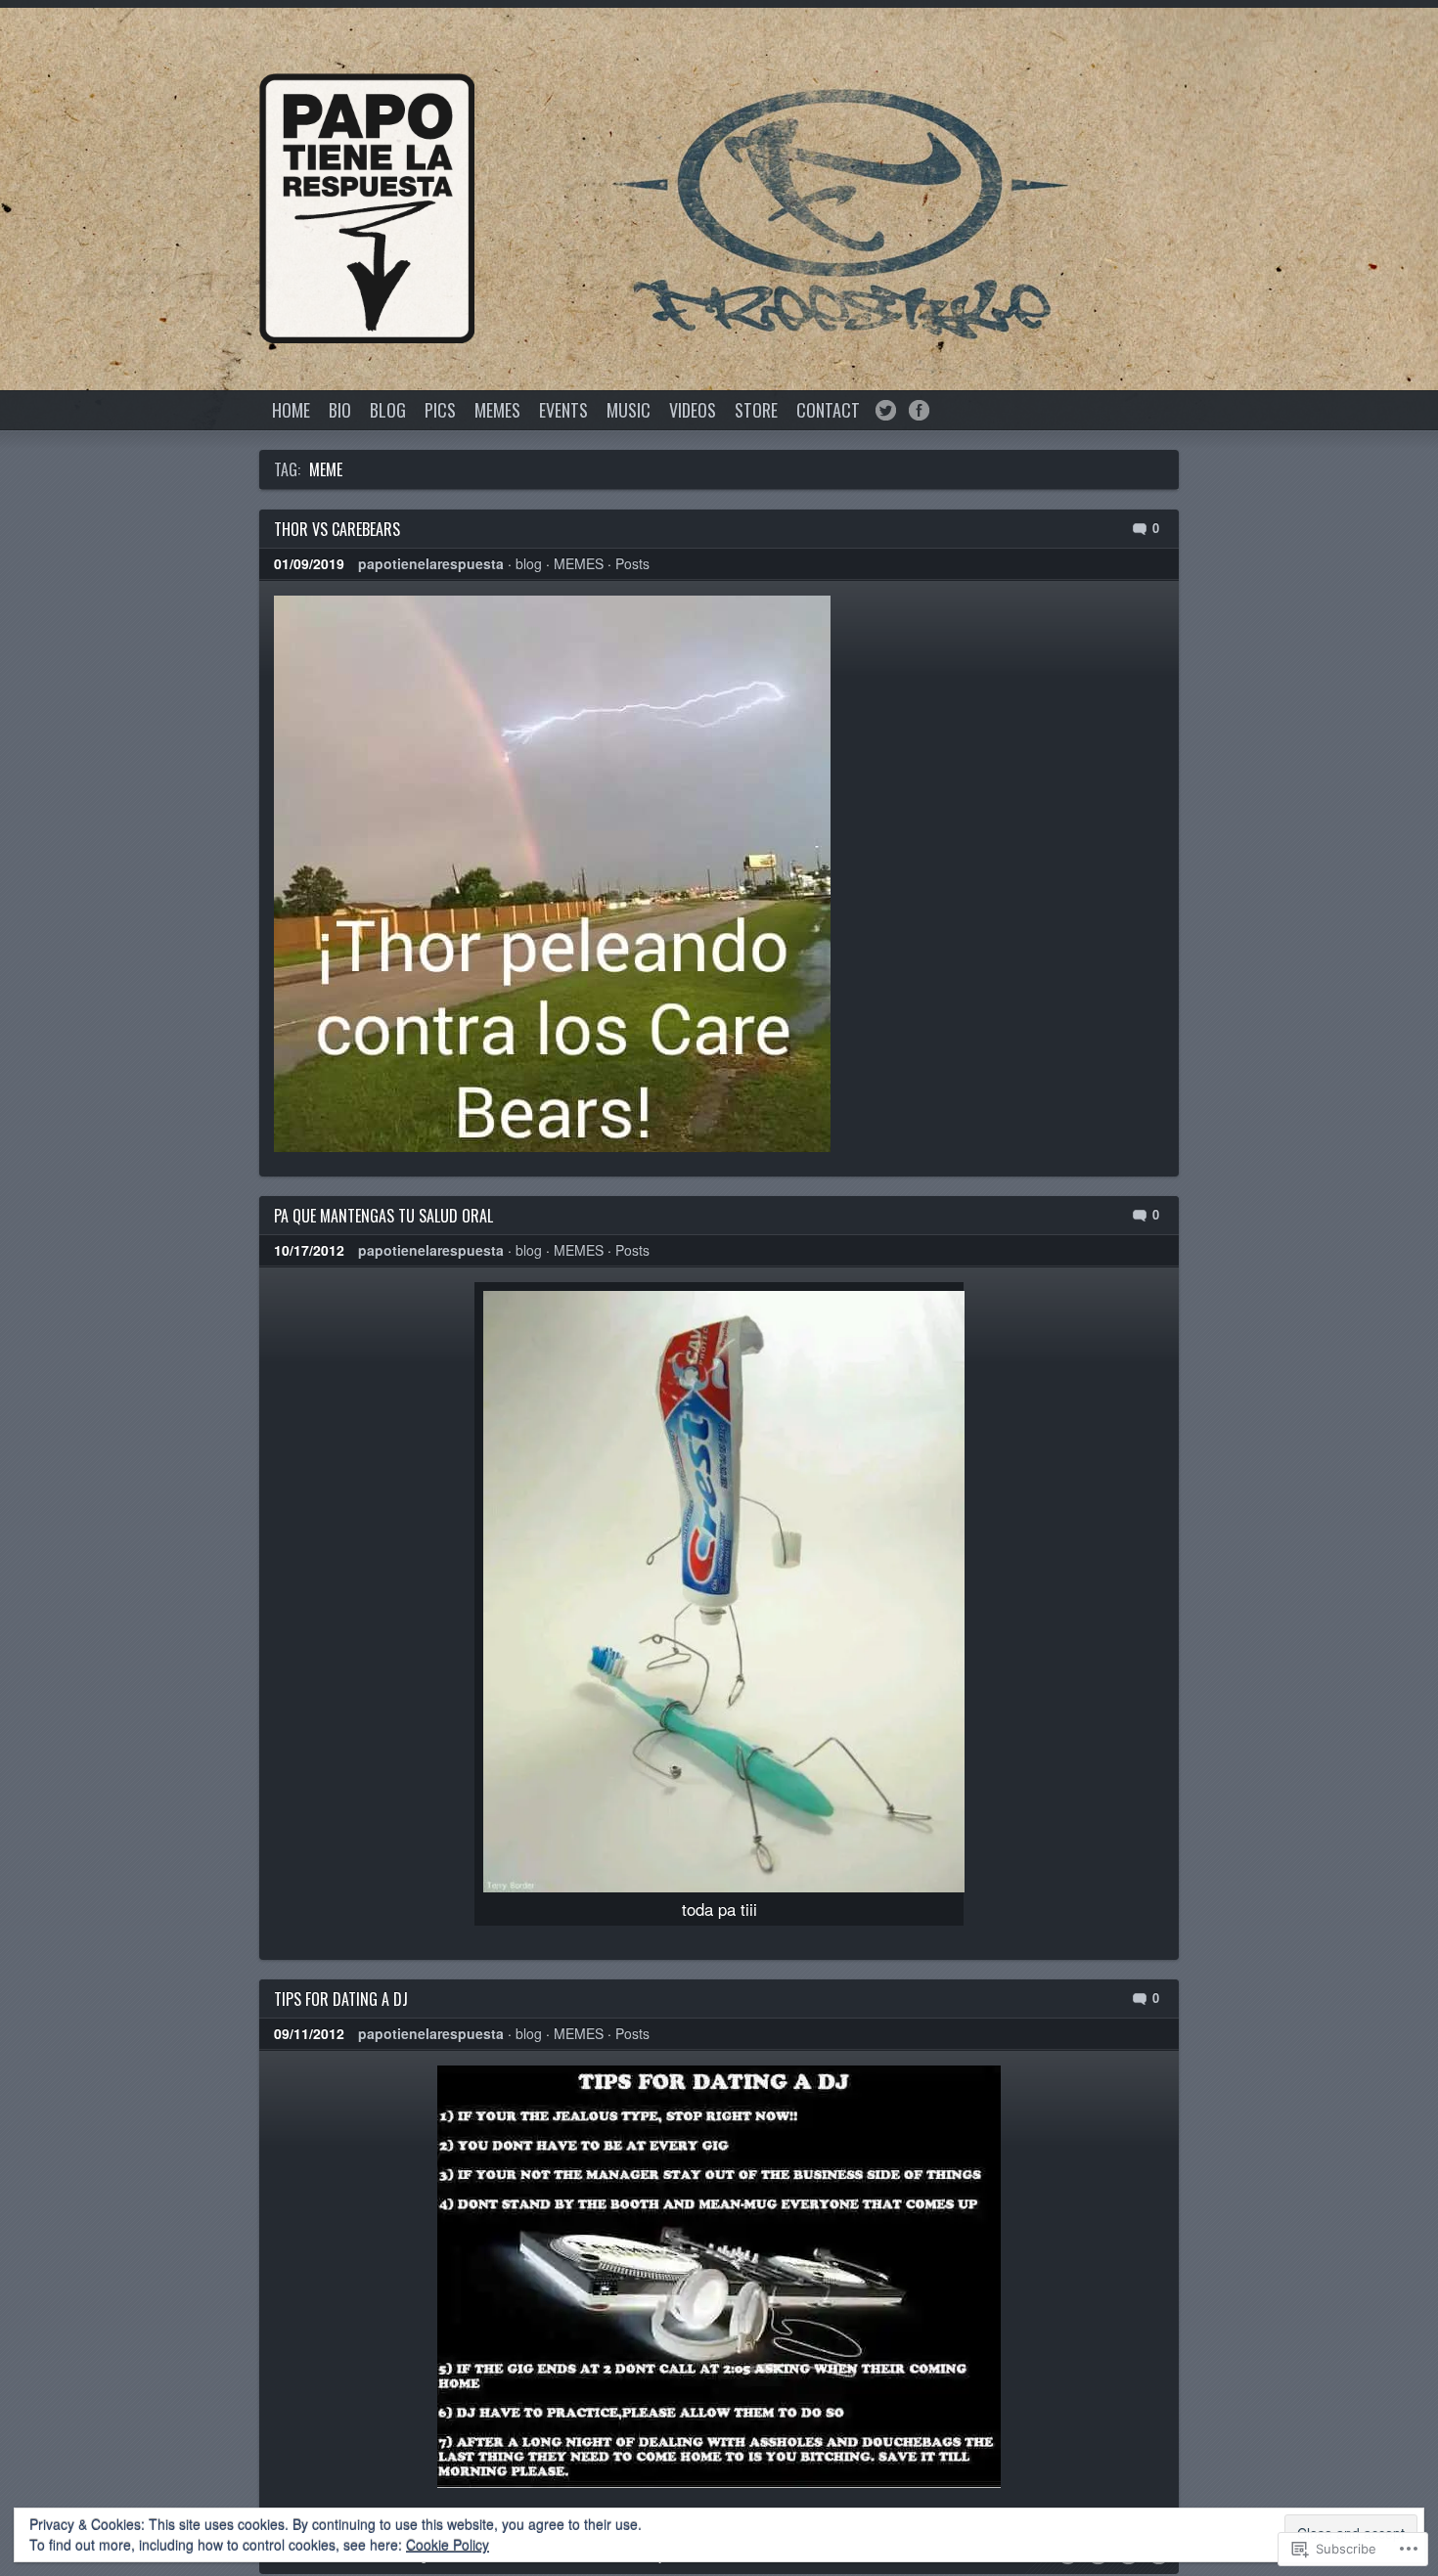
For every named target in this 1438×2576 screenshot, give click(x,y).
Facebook (919, 410)
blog (529, 563)
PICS (440, 410)
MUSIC (629, 410)
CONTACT (828, 410)
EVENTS (563, 410)
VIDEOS (693, 410)
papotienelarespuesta (431, 563)
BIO (340, 410)
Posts (632, 563)
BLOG (388, 410)
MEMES (497, 410)
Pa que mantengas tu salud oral (383, 1216)
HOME (291, 410)
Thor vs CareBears (337, 529)
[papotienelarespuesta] (367, 208)
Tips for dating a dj (341, 1999)
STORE (756, 410)
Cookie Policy (448, 2545)
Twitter (886, 410)
